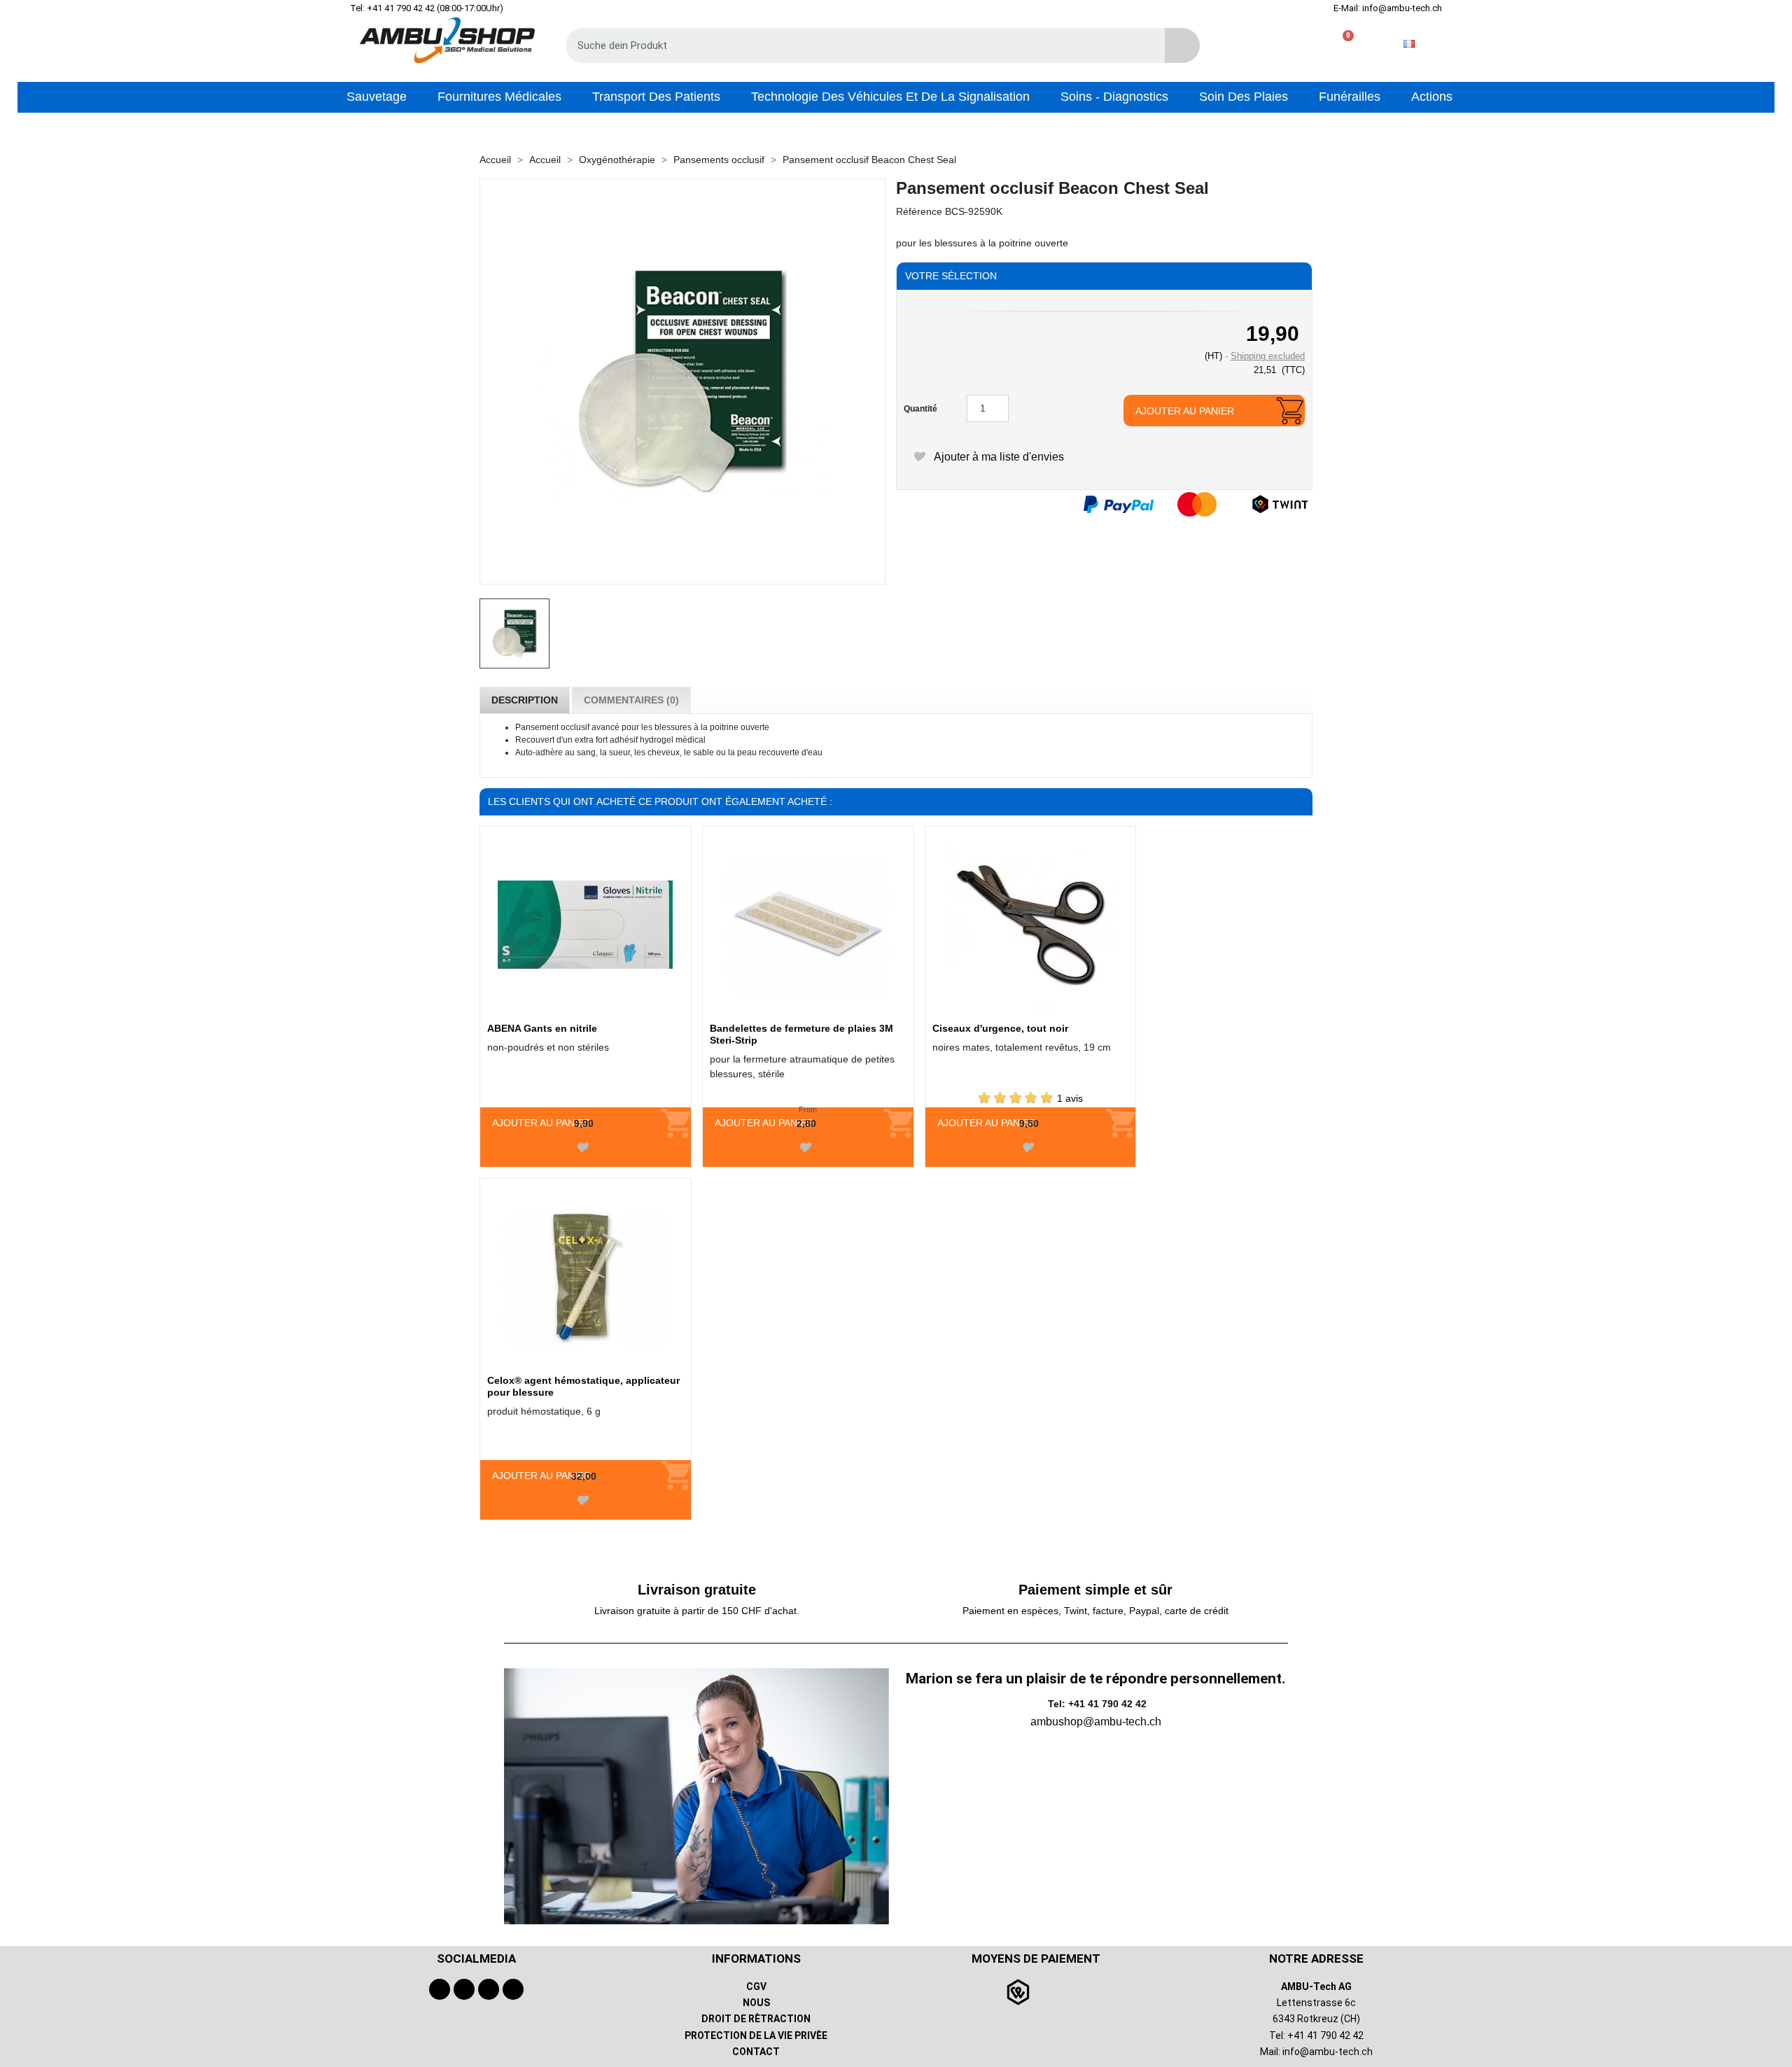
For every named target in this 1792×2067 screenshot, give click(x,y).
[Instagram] (489, 1989)
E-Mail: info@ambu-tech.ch (1388, 8)
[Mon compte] (1297, 44)
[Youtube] (464, 1989)
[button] (1342, 44)
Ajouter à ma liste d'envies (997, 457)
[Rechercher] (1182, 45)
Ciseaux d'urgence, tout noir (1000, 1028)
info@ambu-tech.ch (1328, 2052)
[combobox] (855, 45)
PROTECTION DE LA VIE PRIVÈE (756, 2036)
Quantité (920, 409)
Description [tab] (525, 700)
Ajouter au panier (1185, 411)
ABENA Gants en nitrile (542, 1028)
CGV (756, 1987)
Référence (919, 211)
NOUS (756, 2003)
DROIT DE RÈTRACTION (756, 2019)
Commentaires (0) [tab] (631, 700)
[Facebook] (440, 1989)
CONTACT (756, 2052)
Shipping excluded (1268, 356)
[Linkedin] (513, 1989)
